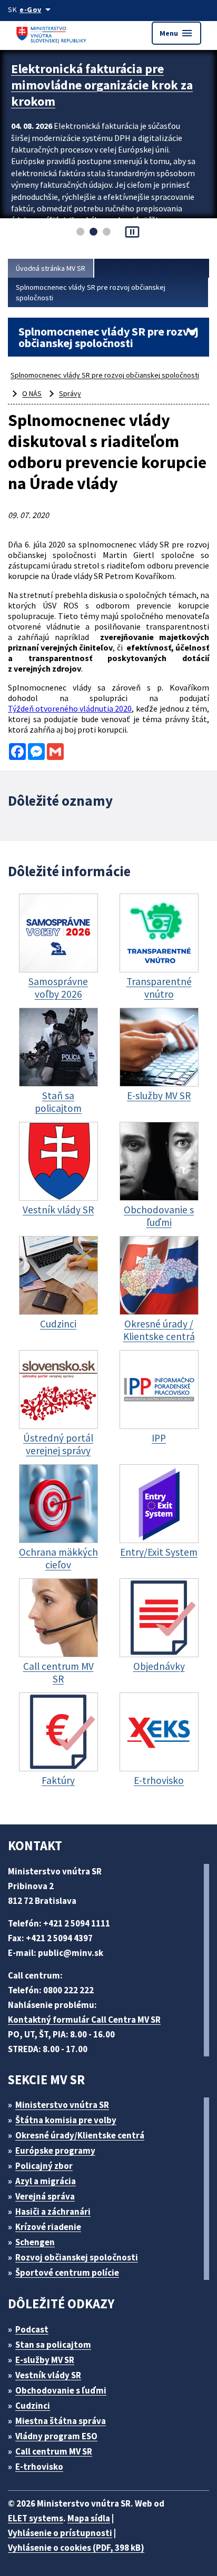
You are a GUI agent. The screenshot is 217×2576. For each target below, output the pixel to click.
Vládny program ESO (56, 2436)
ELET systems (36, 2518)
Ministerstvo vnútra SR (62, 2105)
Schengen (35, 2242)
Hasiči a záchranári (53, 2212)
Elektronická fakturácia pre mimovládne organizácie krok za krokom (102, 85)
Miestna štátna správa (61, 2421)
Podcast (32, 2329)
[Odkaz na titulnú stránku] (53, 33)
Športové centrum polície (67, 2273)
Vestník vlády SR (48, 2375)
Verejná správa (45, 2196)
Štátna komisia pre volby (66, 2120)
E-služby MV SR (45, 2360)
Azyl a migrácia (46, 2181)
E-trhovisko (39, 2467)
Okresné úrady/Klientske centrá (80, 2135)
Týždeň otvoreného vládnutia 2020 (70, 708)
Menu (176, 33)
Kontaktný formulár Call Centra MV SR (84, 2020)
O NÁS (32, 393)
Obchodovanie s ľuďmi (61, 2390)
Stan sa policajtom (53, 2345)
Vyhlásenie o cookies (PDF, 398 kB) (76, 2548)
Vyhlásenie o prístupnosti (60, 2533)
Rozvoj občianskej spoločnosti (77, 2257)
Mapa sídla (89, 2518)
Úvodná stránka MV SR (51, 268)
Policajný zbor (44, 2166)
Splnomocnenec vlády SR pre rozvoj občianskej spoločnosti (91, 292)
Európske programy (55, 2151)
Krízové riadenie (48, 2227)
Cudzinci (33, 2406)
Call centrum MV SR (54, 2451)
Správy (70, 393)
